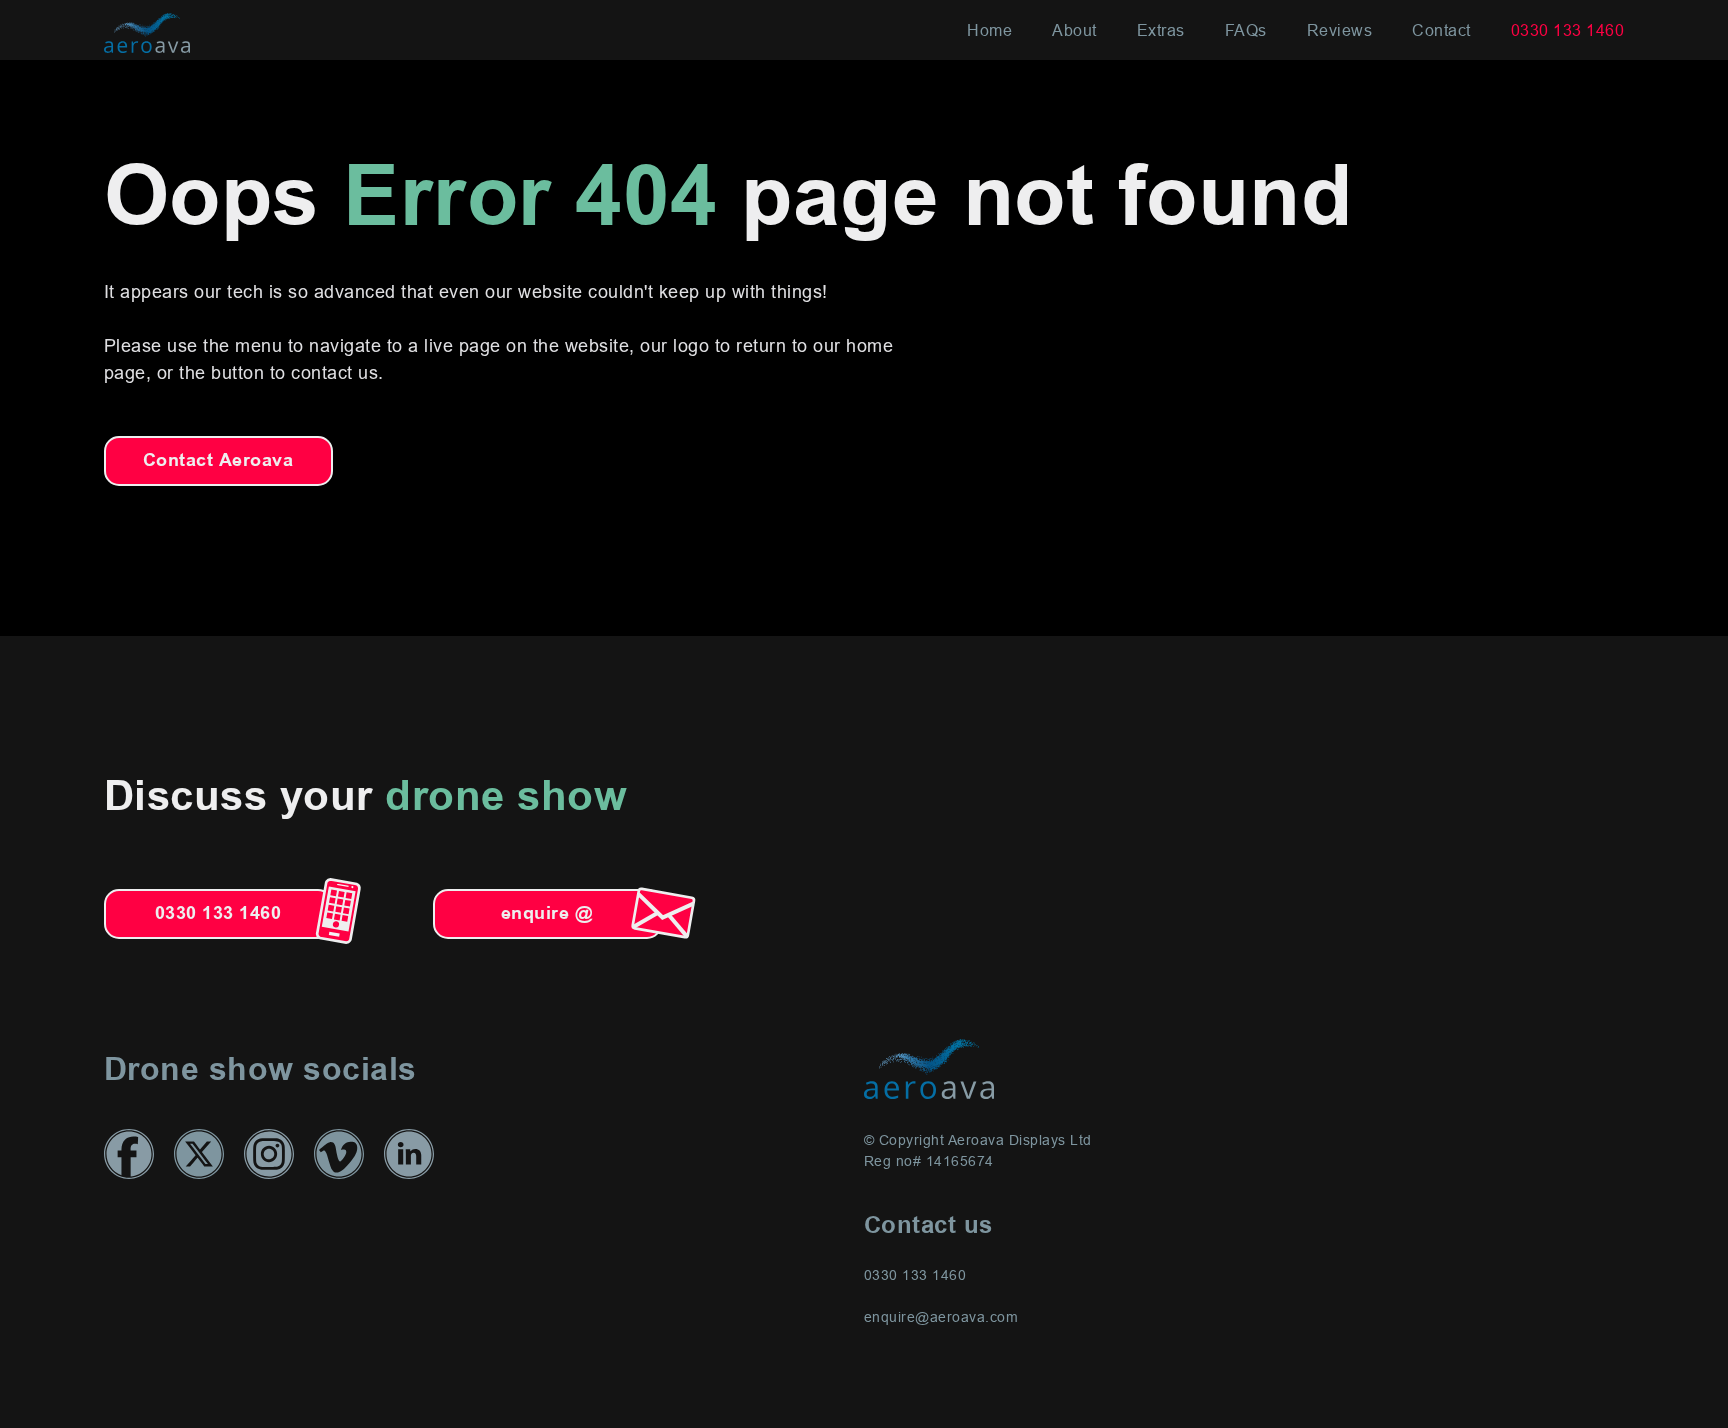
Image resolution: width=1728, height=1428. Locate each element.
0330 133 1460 (1568, 30)
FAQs (1246, 30)
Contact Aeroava (218, 461)
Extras (1161, 30)
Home (989, 30)
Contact (1441, 30)
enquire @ (547, 914)
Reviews (1340, 30)
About (1074, 30)
